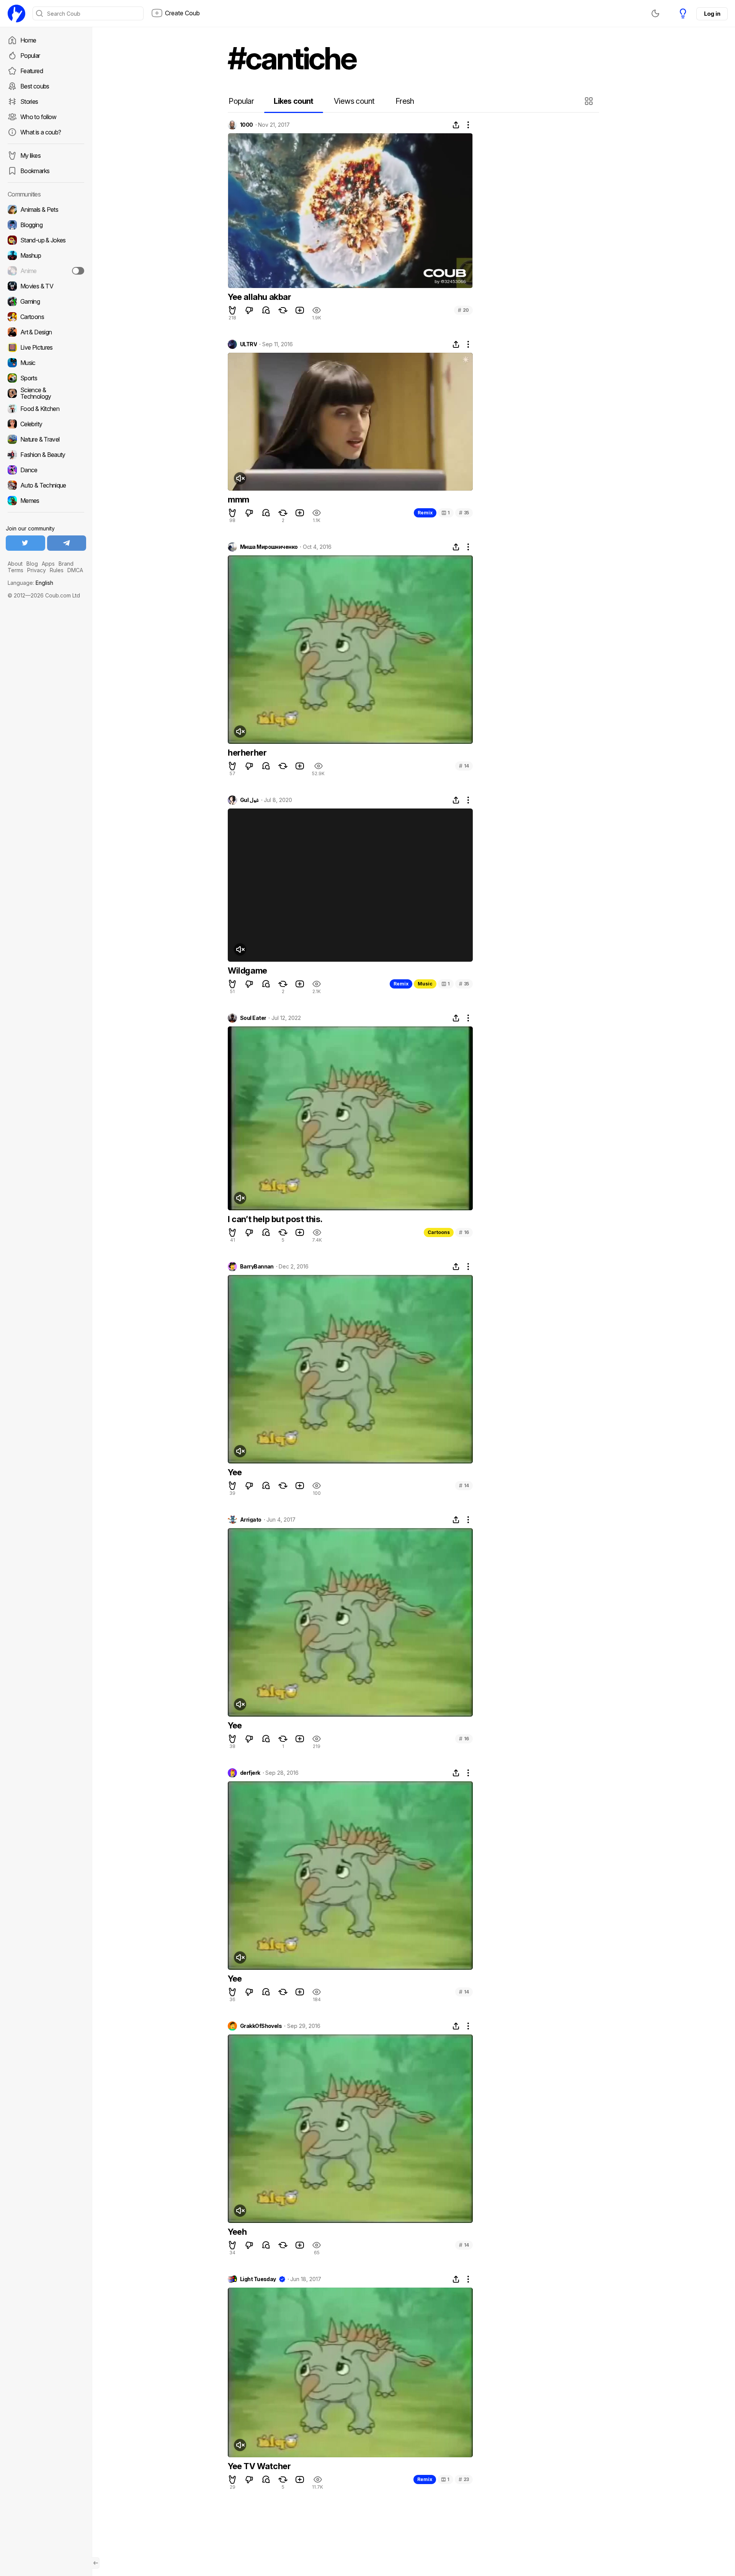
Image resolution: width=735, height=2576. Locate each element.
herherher (247, 753)
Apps (48, 564)
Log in (712, 14)
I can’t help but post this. (275, 1219)
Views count (354, 101)
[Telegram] (67, 543)
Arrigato (251, 1520)
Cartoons (439, 1232)
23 (464, 2479)
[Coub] (16, 13)
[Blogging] (46, 225)
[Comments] (266, 310)
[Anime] (46, 271)
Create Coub (182, 13)
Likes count (293, 101)
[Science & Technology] (46, 393)
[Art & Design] (46, 332)
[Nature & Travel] (46, 439)
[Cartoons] (46, 317)
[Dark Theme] (655, 13)
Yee (235, 1472)
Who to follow (38, 117)
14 (464, 766)
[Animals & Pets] (46, 209)
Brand (66, 564)
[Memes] (46, 501)
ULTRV (248, 344)
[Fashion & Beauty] (46, 455)
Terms (16, 570)
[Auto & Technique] (46, 485)
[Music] (46, 363)
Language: (30, 583)
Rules (57, 570)
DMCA (75, 570)
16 (464, 1232)
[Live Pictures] (46, 347)
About (15, 564)
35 (464, 513)
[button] (590, 101)
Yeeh (237, 2232)
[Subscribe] (78, 271)
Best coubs (35, 86)
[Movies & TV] (46, 286)
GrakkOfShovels (261, 2026)
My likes (30, 155)
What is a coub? (41, 132)
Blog (32, 564)
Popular (30, 56)
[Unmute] (240, 478)
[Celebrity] (46, 424)
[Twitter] (25, 543)
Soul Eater (253, 1018)
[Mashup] (46, 255)
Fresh (405, 101)
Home (28, 40)
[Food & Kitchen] (46, 409)
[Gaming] (46, 301)
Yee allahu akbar (260, 297)
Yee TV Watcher (259, 2466)
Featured (32, 71)
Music (425, 984)
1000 (247, 125)
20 (463, 310)
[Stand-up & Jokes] (46, 240)
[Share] (456, 125)
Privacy (37, 570)
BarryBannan (257, 1267)
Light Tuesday (258, 2279)
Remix (425, 513)
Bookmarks (35, 171)
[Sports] (46, 378)
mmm (238, 499)
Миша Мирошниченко (269, 547)
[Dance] (46, 470)
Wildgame (247, 971)
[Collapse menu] (96, 2563)
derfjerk (250, 1773)
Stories (29, 101)
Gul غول (249, 800)
